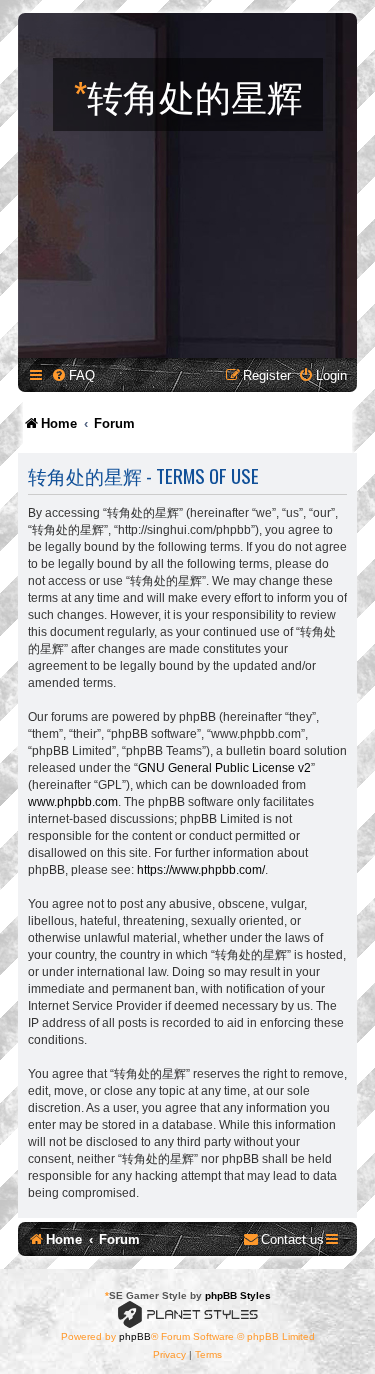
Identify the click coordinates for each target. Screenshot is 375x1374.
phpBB (135, 1336)
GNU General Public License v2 (224, 768)
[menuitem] (73, 375)
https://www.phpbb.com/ (201, 870)
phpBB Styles (238, 1295)
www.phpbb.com (73, 802)
